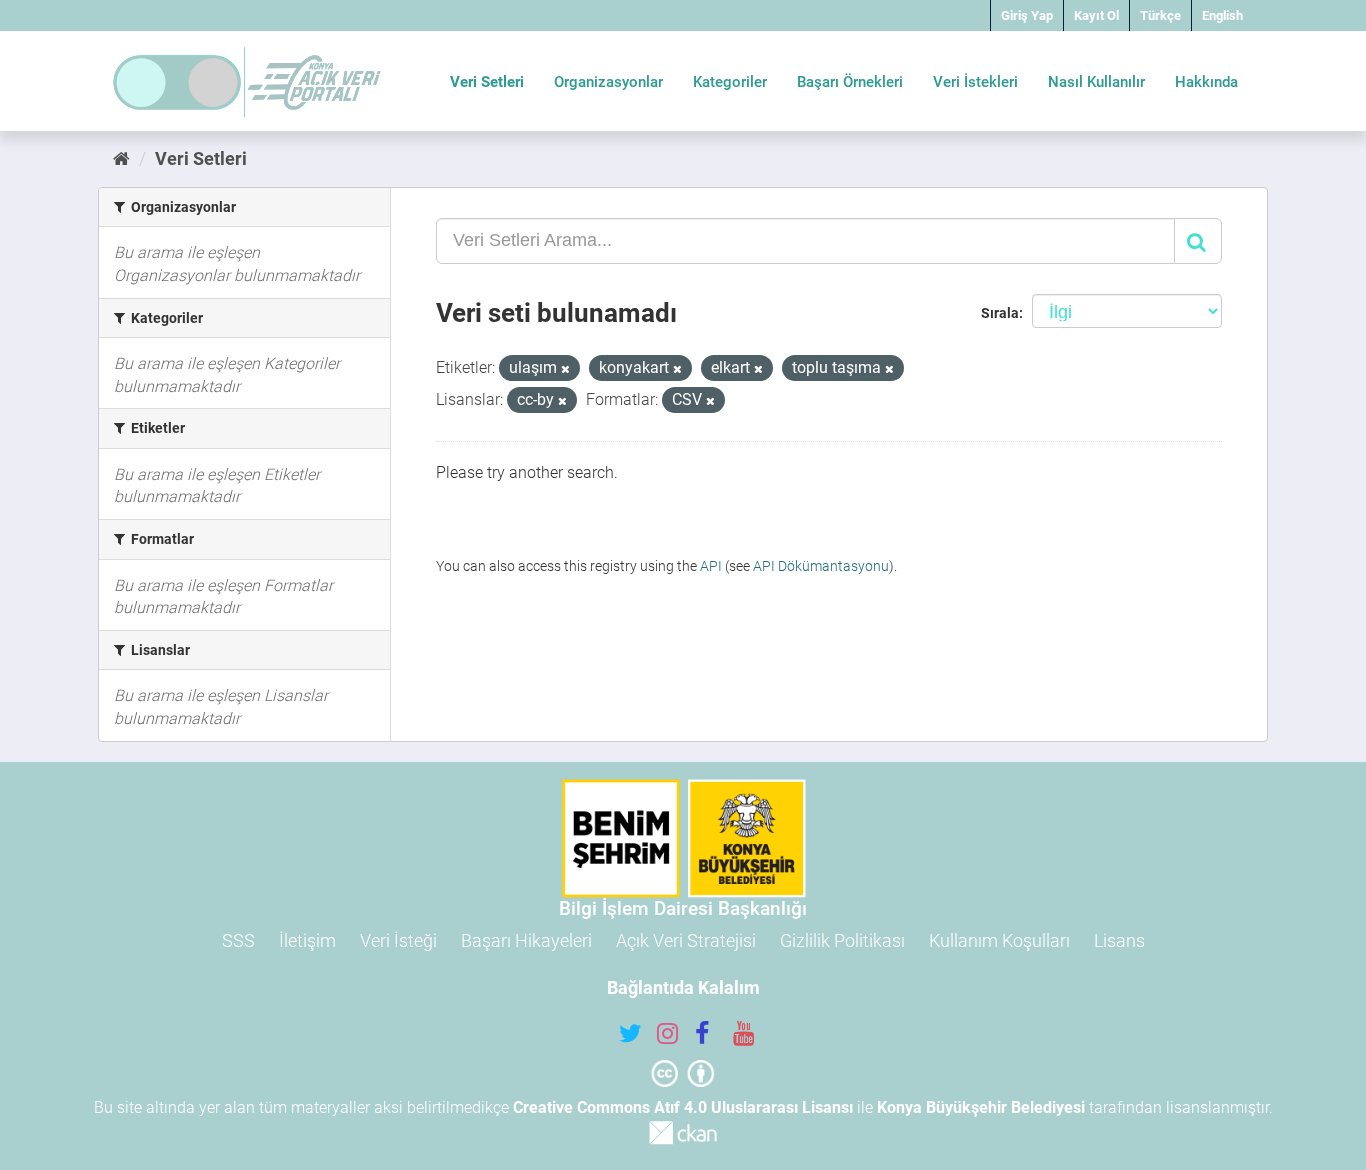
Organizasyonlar (608, 82)
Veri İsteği (398, 940)
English (1222, 15)
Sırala (1000, 313)
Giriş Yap (1027, 15)
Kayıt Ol (1096, 15)
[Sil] (565, 369)
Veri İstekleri (975, 82)
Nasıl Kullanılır (1096, 82)
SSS (238, 940)
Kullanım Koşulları (999, 940)
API (711, 566)
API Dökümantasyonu (821, 566)
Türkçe (1160, 15)
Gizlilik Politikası (842, 940)
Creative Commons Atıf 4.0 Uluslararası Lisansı (683, 1107)
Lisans (1119, 940)
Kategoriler (730, 82)
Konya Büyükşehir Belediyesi (981, 1107)
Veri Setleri (487, 82)
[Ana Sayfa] (121, 158)
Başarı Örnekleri (850, 82)
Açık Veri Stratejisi (686, 940)
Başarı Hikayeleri (526, 940)
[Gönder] (1198, 241)
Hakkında (1206, 82)
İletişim (307, 940)
